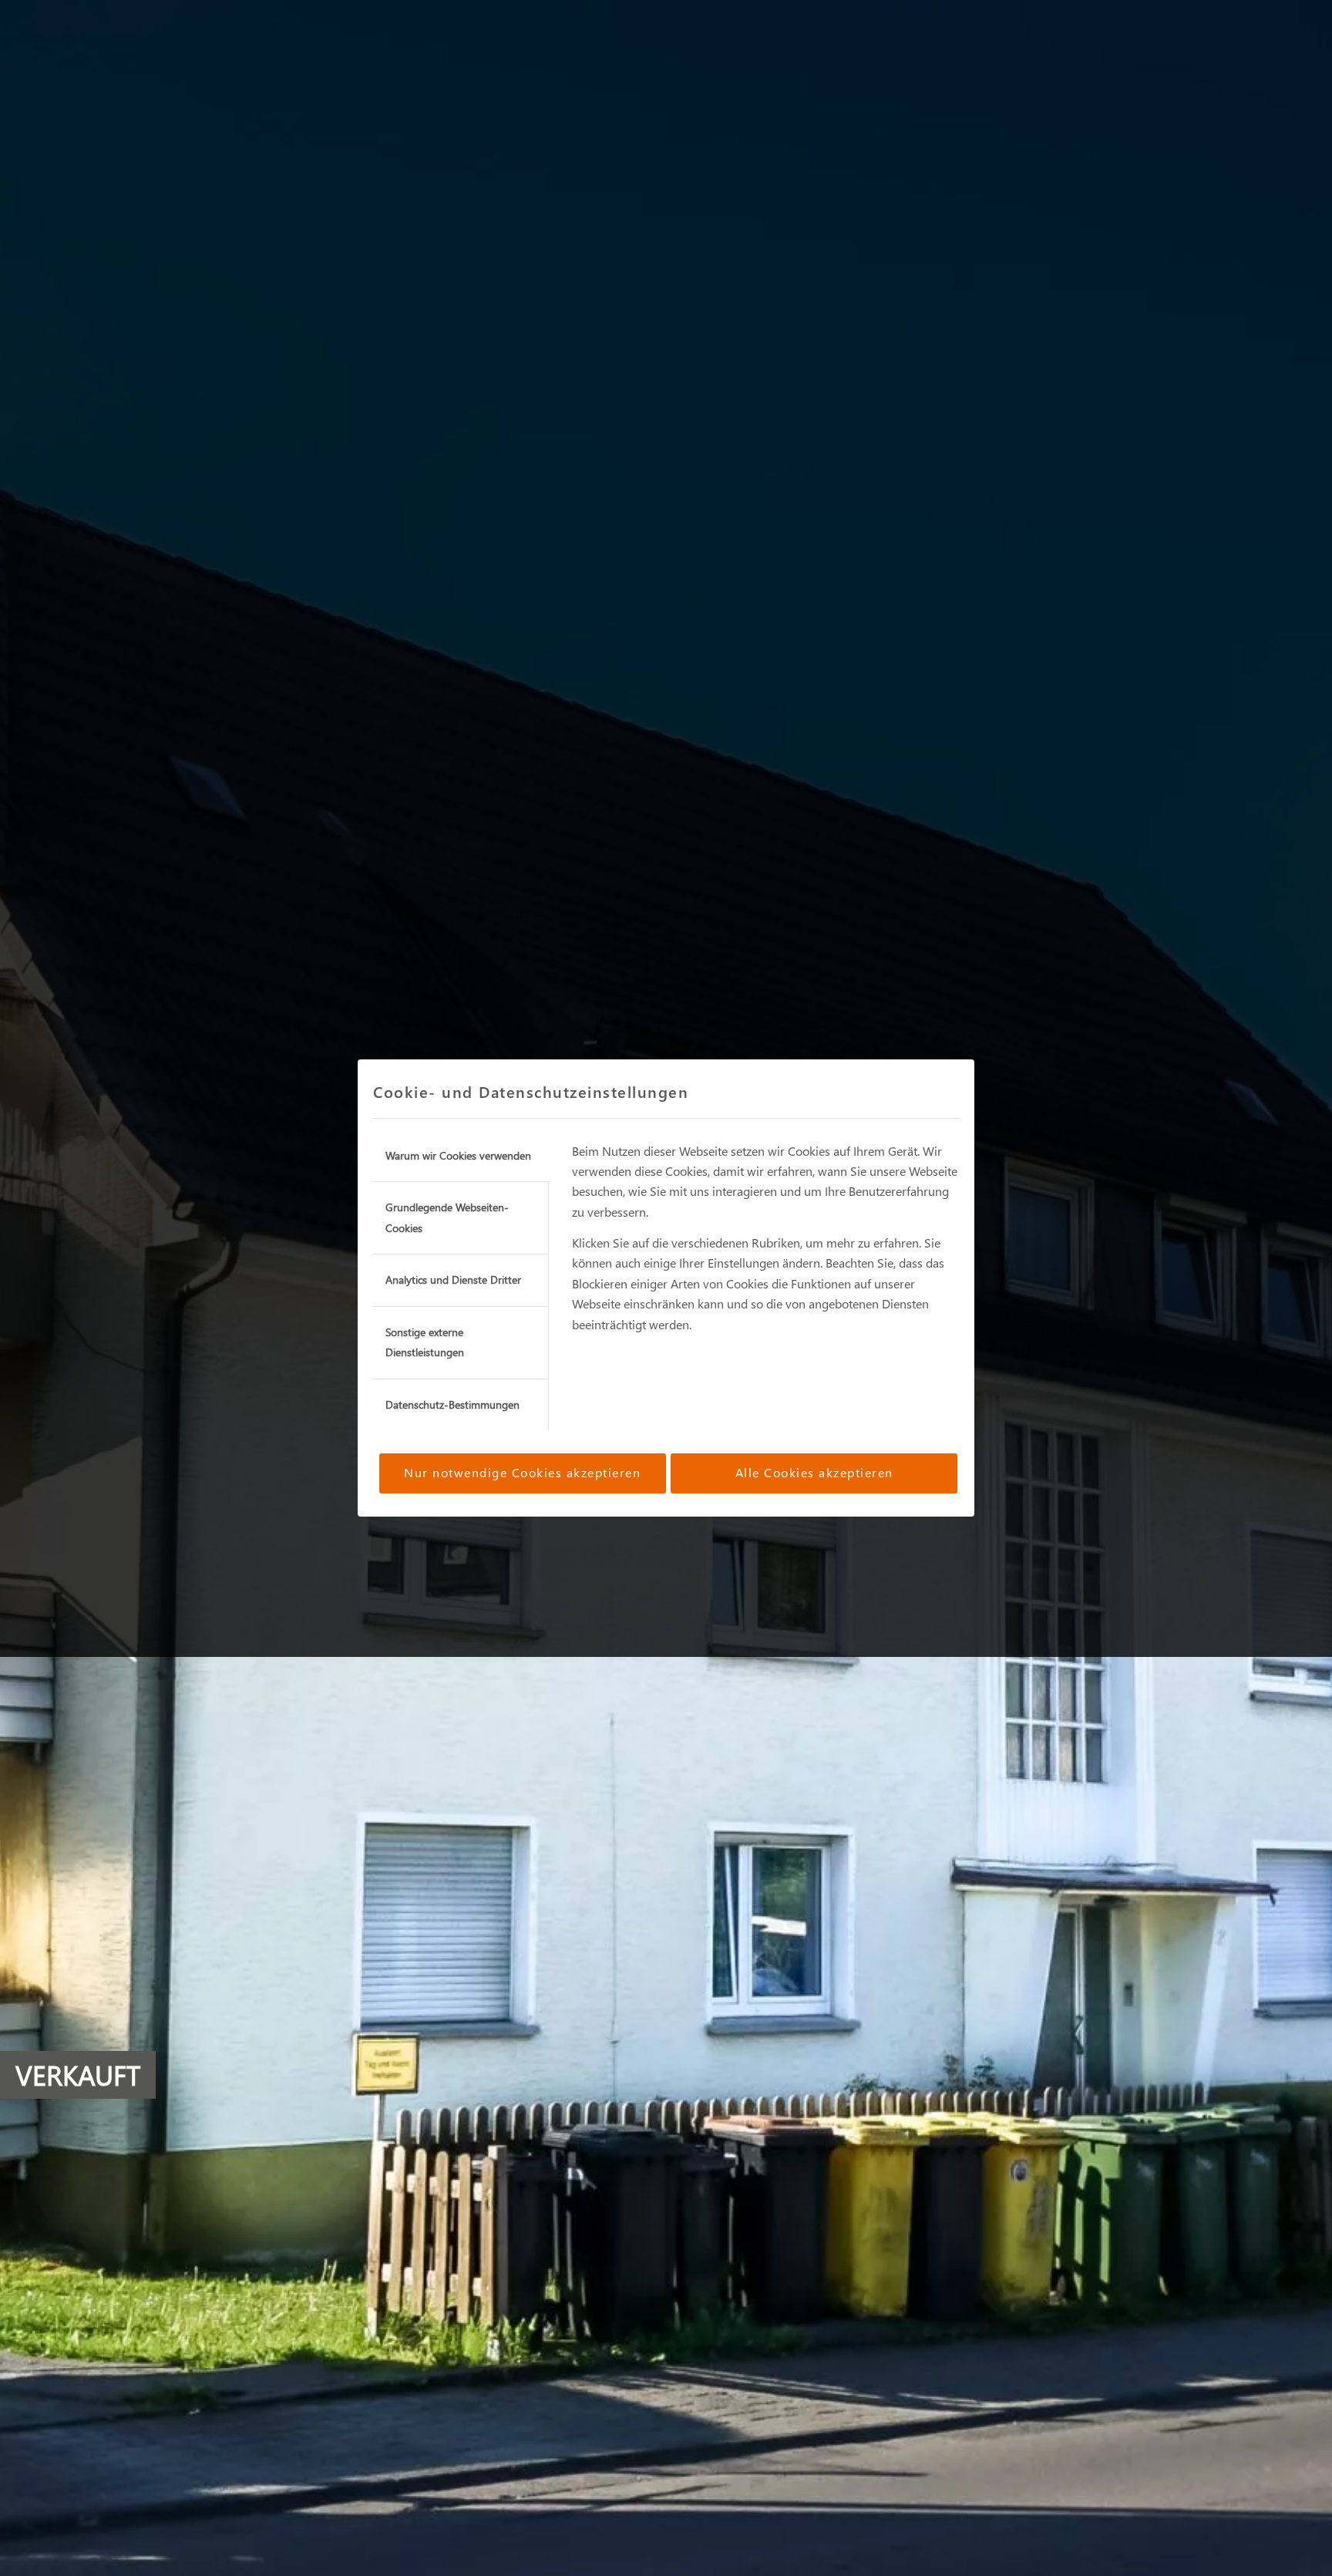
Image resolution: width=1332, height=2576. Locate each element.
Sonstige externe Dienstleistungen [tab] (425, 1342)
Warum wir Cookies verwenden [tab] (458, 1155)
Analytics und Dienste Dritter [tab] (453, 1280)
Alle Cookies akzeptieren (814, 1472)
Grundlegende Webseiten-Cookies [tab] (447, 1217)
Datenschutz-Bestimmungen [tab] (452, 1404)
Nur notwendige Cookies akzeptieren (522, 1472)
